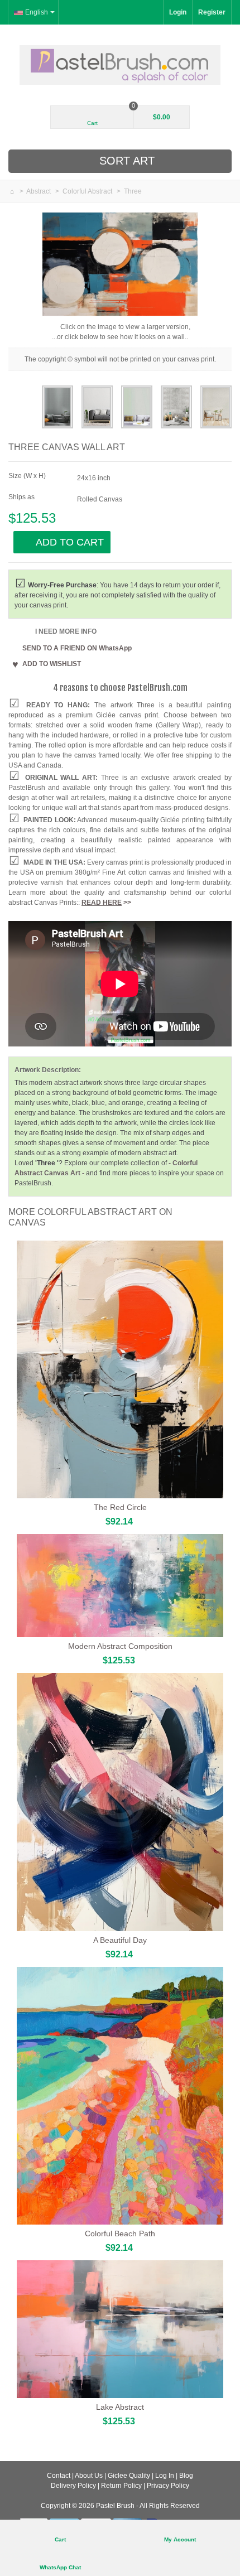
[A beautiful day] (120, 1802)
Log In (165, 2476)
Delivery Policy (73, 2486)
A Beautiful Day (120, 1940)
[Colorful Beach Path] (120, 2096)
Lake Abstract (120, 2407)
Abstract (39, 191)
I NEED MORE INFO (66, 631)
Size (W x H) (28, 476)
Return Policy (121, 2486)
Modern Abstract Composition (120, 1646)
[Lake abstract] (120, 2329)
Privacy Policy (168, 2486)
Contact (59, 2476)
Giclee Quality (129, 2476)
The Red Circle (120, 1507)
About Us (89, 2476)
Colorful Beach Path (120, 2234)
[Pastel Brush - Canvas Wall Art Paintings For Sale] (120, 65)
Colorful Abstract (88, 191)
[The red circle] (120, 1370)
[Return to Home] (13, 191)
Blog (186, 2476)
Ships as (22, 497)
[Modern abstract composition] (120, 1586)
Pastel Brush (115, 2506)
